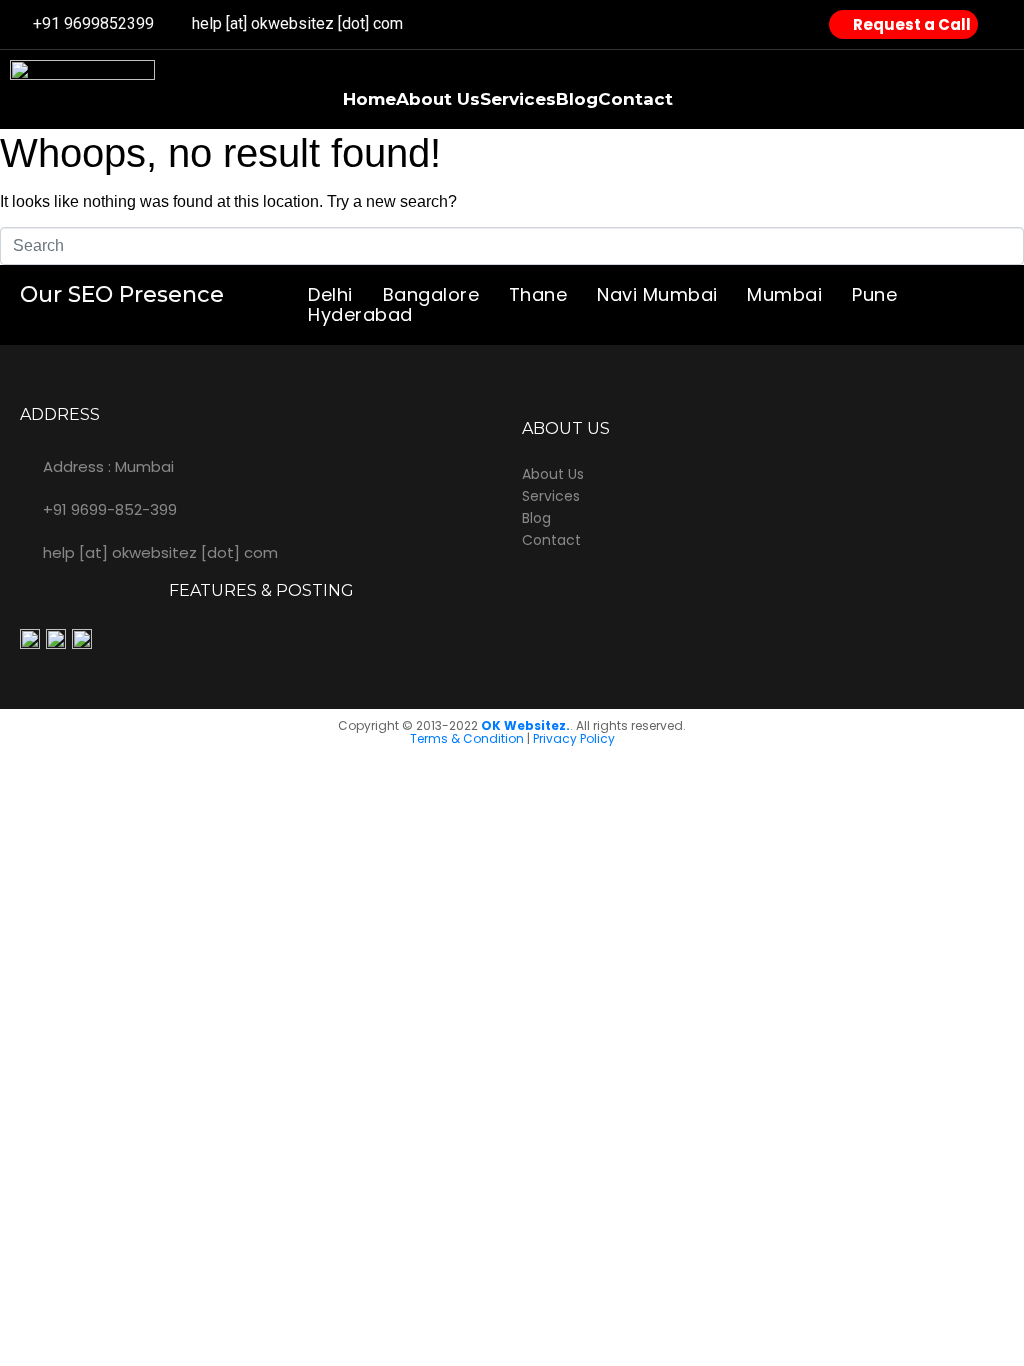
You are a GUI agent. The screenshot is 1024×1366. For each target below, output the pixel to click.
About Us (438, 99)
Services (518, 99)
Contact (635, 99)
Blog (577, 99)
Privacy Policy (574, 738)
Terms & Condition (467, 738)
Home (369, 99)
